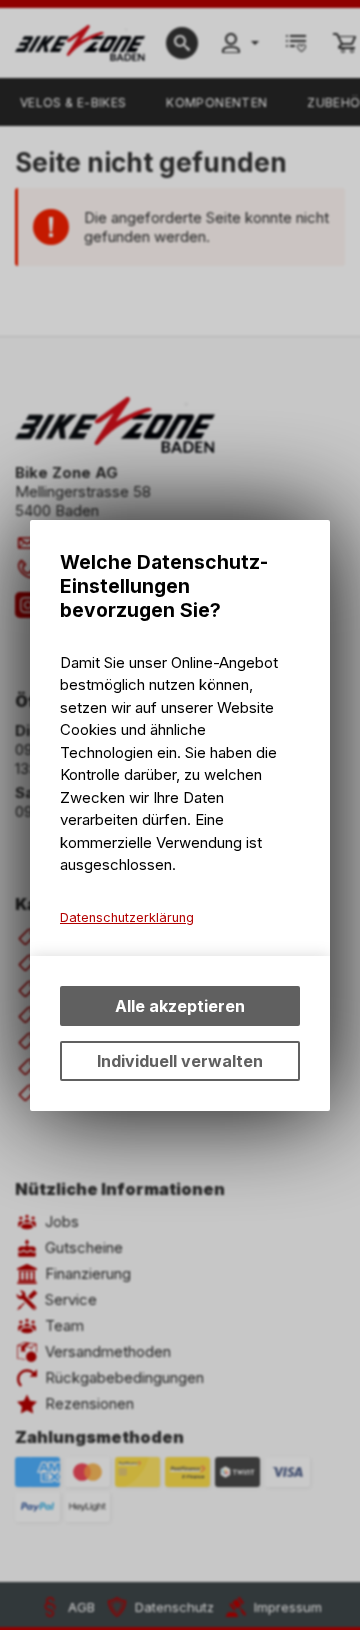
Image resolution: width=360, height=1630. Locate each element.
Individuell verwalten (180, 1061)
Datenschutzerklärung (127, 917)
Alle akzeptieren (180, 1006)
